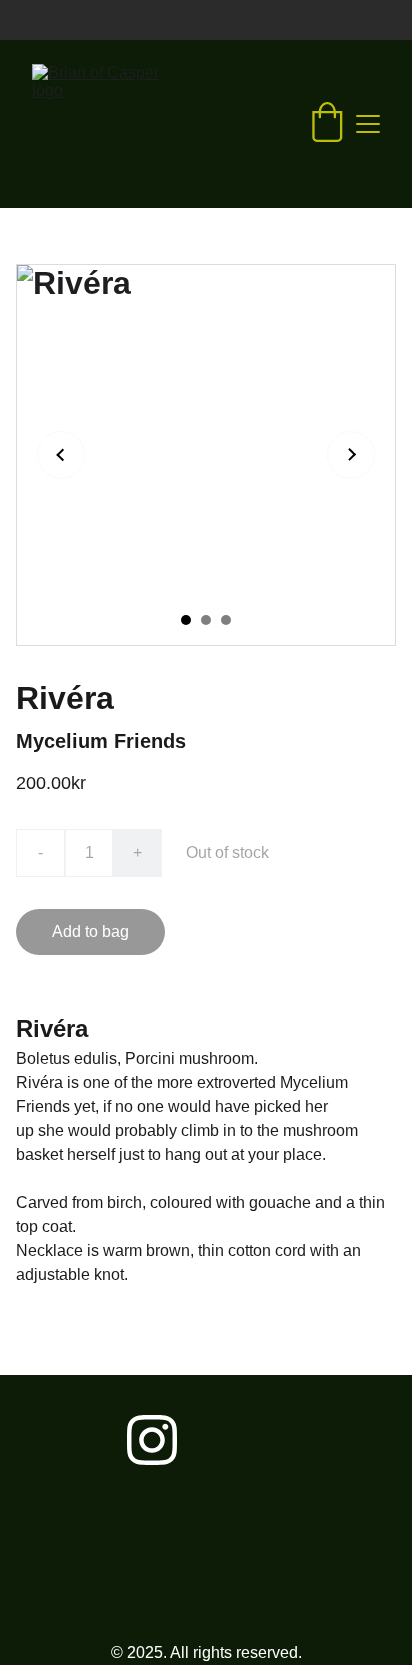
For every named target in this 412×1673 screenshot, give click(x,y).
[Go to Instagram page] (152, 1440)
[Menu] (368, 124)
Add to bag (90, 931)
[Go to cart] (327, 124)
